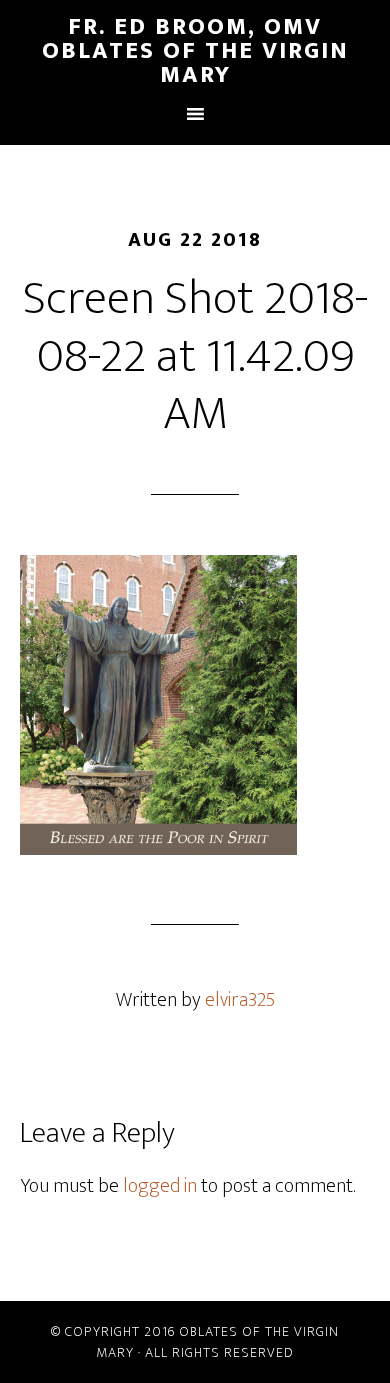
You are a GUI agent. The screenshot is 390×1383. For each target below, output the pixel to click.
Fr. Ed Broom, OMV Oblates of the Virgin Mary (195, 51)
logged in (160, 1186)
